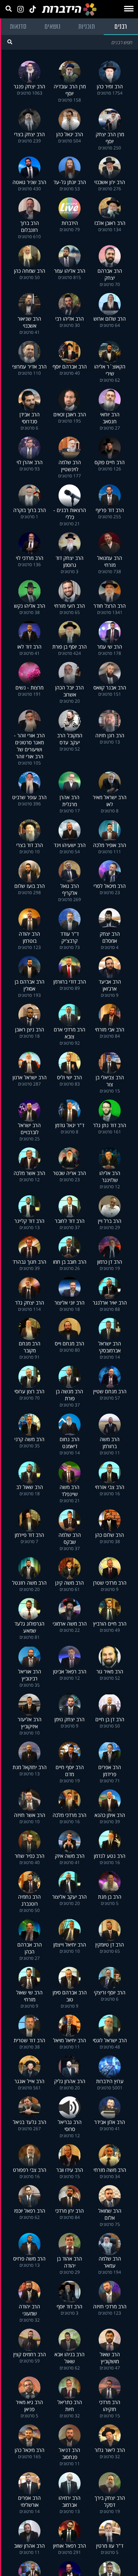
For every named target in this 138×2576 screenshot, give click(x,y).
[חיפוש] (10, 42)
